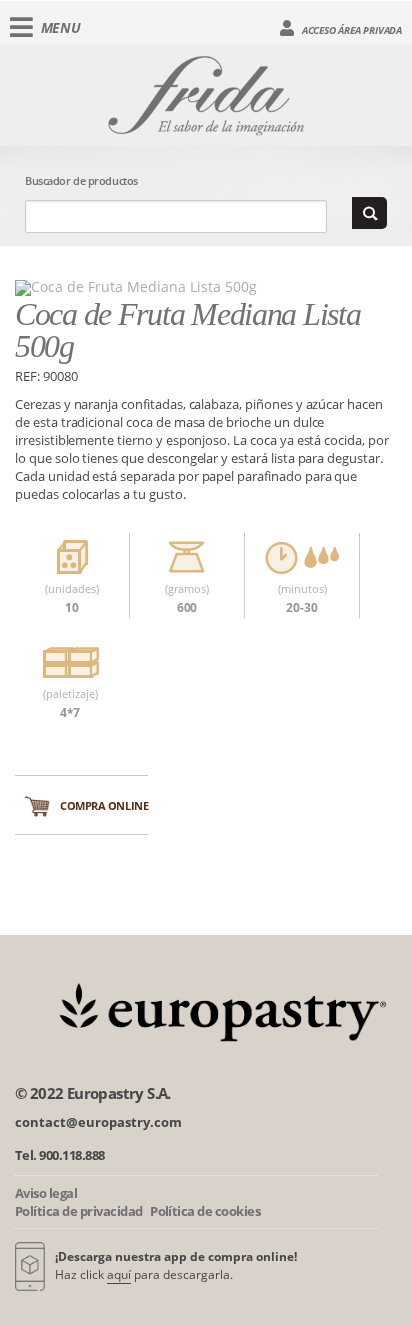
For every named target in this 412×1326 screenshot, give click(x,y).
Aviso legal (46, 1193)
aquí (119, 1274)
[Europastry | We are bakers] (218, 1009)
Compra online (104, 805)
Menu (61, 27)
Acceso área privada (350, 30)
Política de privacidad (79, 1211)
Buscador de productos (81, 180)
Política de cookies (205, 1211)
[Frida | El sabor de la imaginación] (206, 92)
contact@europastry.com (98, 1122)
